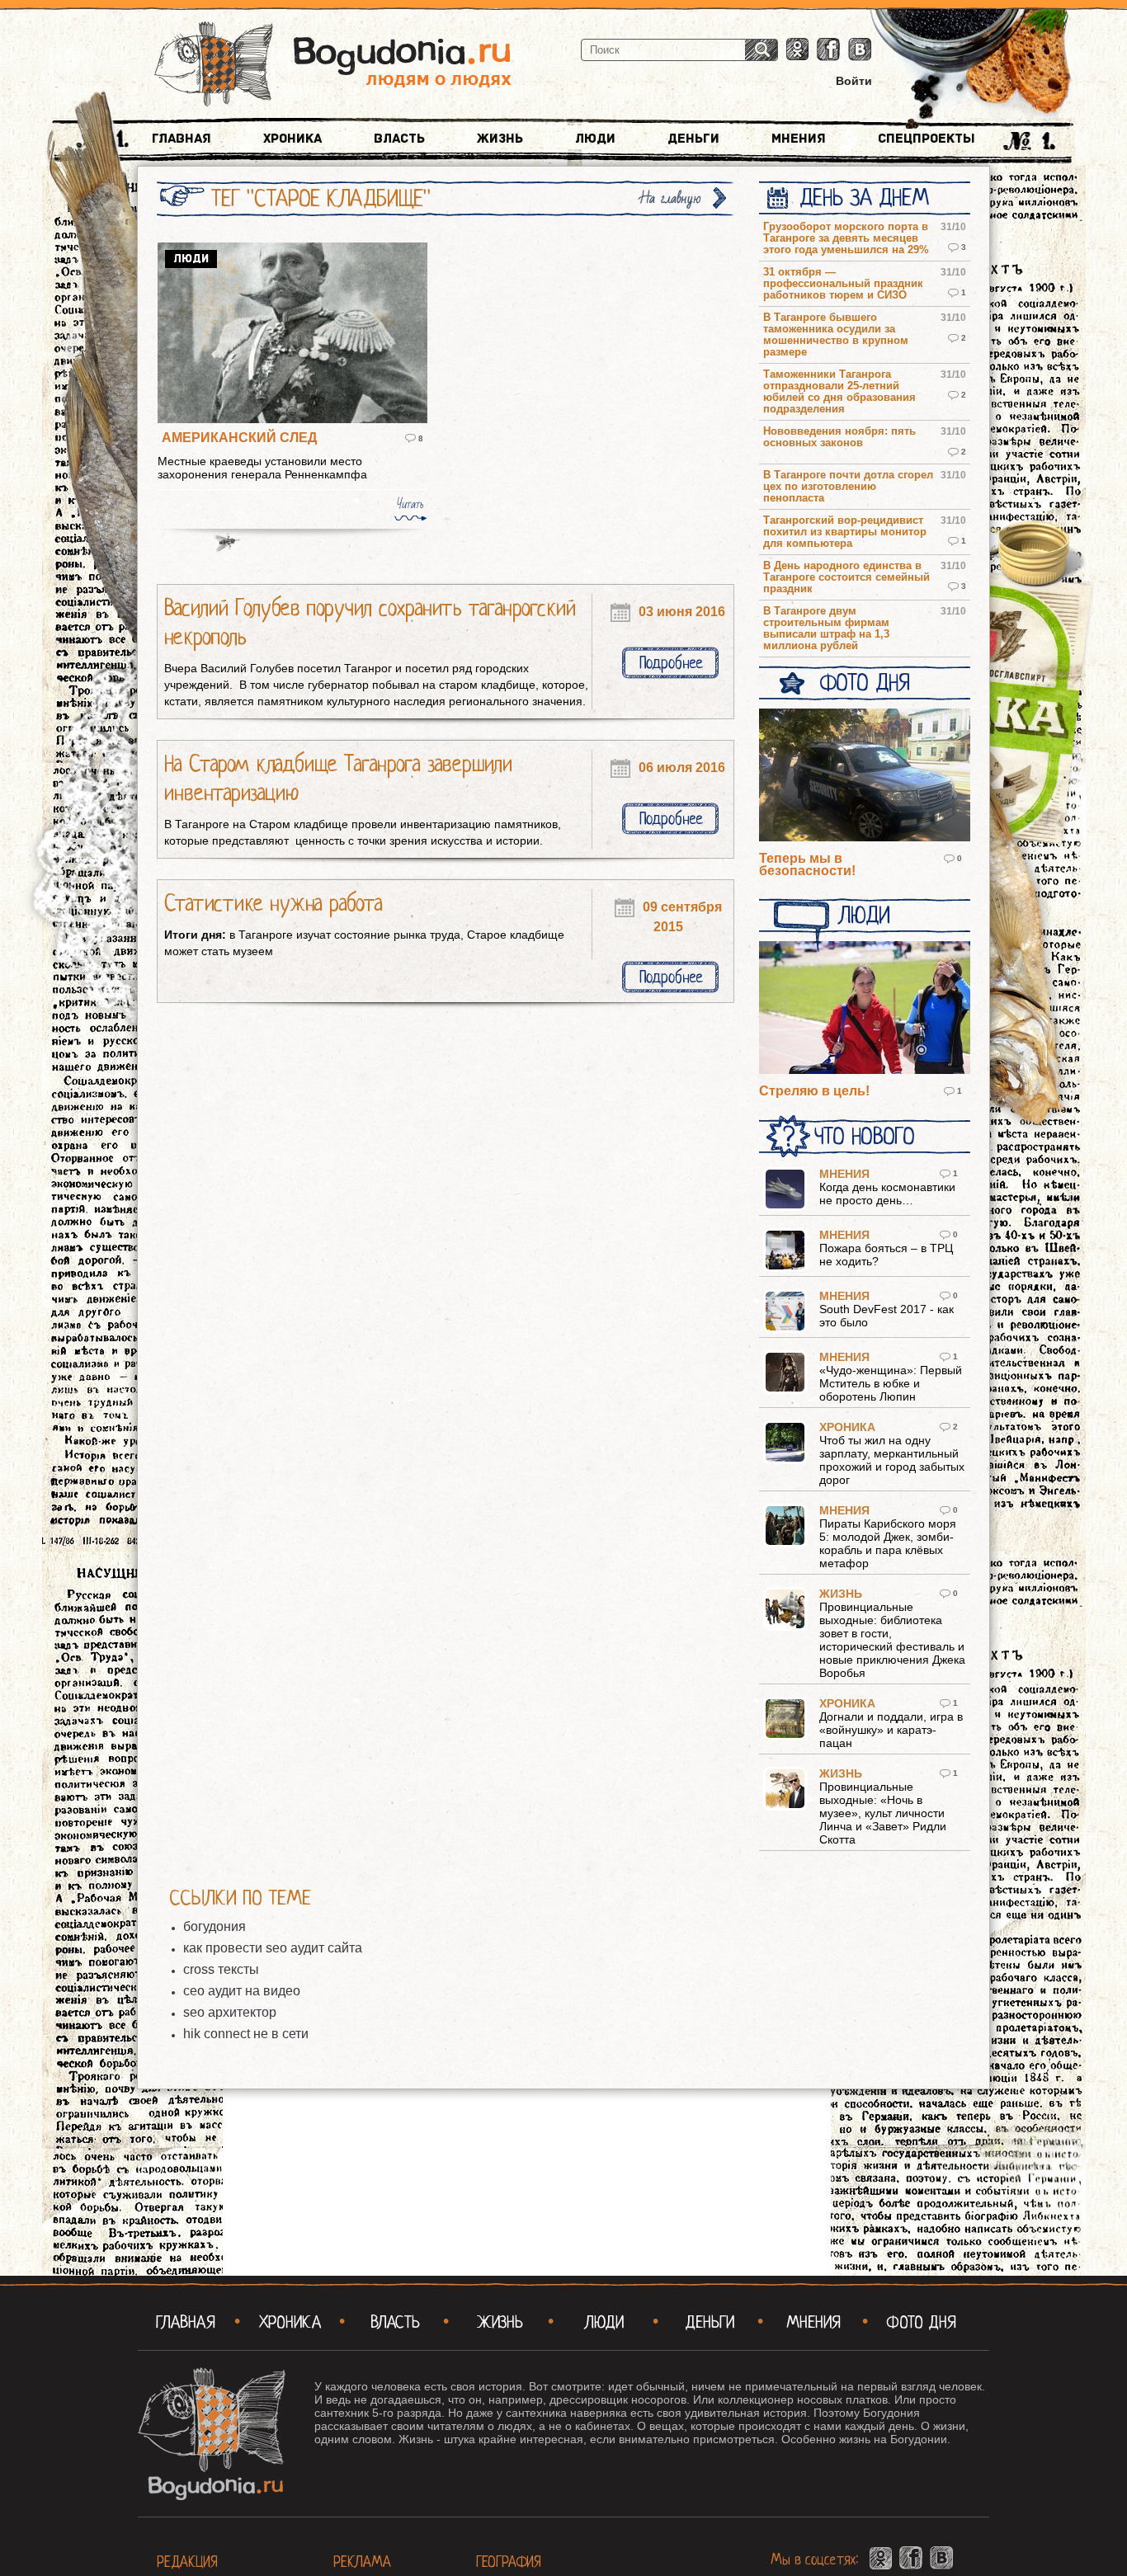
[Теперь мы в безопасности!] (865, 776)
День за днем (864, 198)
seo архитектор (230, 2012)
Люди (595, 139)
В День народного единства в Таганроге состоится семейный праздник (846, 577)
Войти (854, 81)
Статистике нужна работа (273, 903)
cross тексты (221, 1969)
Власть (399, 139)
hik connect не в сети (246, 2034)
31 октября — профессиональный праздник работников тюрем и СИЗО (843, 284)
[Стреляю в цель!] (865, 1009)
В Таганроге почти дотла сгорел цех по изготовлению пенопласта (848, 487)
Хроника (292, 139)
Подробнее (671, 663)
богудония (215, 1926)
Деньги (693, 139)
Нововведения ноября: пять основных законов (839, 437)
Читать (410, 504)
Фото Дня (864, 683)
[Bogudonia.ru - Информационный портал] (333, 65)
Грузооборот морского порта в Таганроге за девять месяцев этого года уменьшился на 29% (846, 238)
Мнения (799, 139)
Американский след (239, 438)
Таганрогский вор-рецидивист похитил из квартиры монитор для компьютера (845, 532)
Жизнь (500, 139)
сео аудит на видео (242, 1991)
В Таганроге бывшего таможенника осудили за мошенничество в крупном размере (836, 335)
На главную (671, 198)
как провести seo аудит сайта (273, 1948)
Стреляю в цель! (814, 1091)
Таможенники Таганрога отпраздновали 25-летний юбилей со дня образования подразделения (839, 392)
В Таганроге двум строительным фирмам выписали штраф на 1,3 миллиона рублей (826, 629)
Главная (182, 139)
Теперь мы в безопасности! (807, 864)
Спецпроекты (927, 139)
